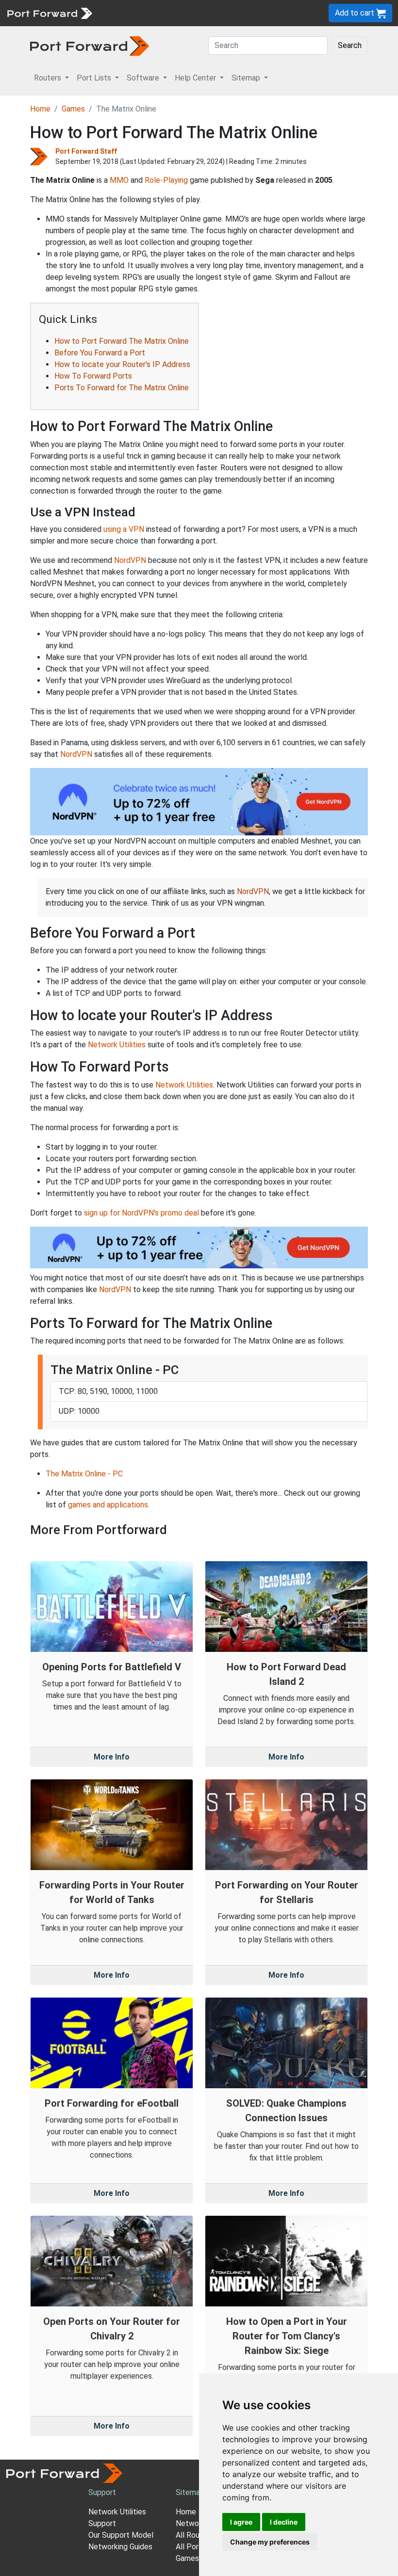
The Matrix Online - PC (84, 1474)
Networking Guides (120, 2547)
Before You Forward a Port (100, 353)
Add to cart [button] (356, 13)
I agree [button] (241, 2522)
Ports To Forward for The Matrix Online (122, 388)
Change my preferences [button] (270, 2542)
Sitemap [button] (247, 78)
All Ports (191, 2547)
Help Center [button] (196, 78)
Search (350, 45)
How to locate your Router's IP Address (122, 364)
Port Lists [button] (95, 78)
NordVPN (130, 560)
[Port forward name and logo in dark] (90, 45)
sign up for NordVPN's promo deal (141, 1213)
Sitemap (190, 2492)
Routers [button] (49, 78)
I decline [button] (284, 2522)
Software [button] (144, 78)
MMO (119, 180)
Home (40, 109)
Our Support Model (121, 2535)
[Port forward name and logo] (49, 12)
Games (73, 109)
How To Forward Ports (93, 376)
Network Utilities (117, 1045)
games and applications (108, 1505)
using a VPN (124, 529)
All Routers (195, 2535)
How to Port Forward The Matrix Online (122, 341)
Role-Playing (166, 180)
